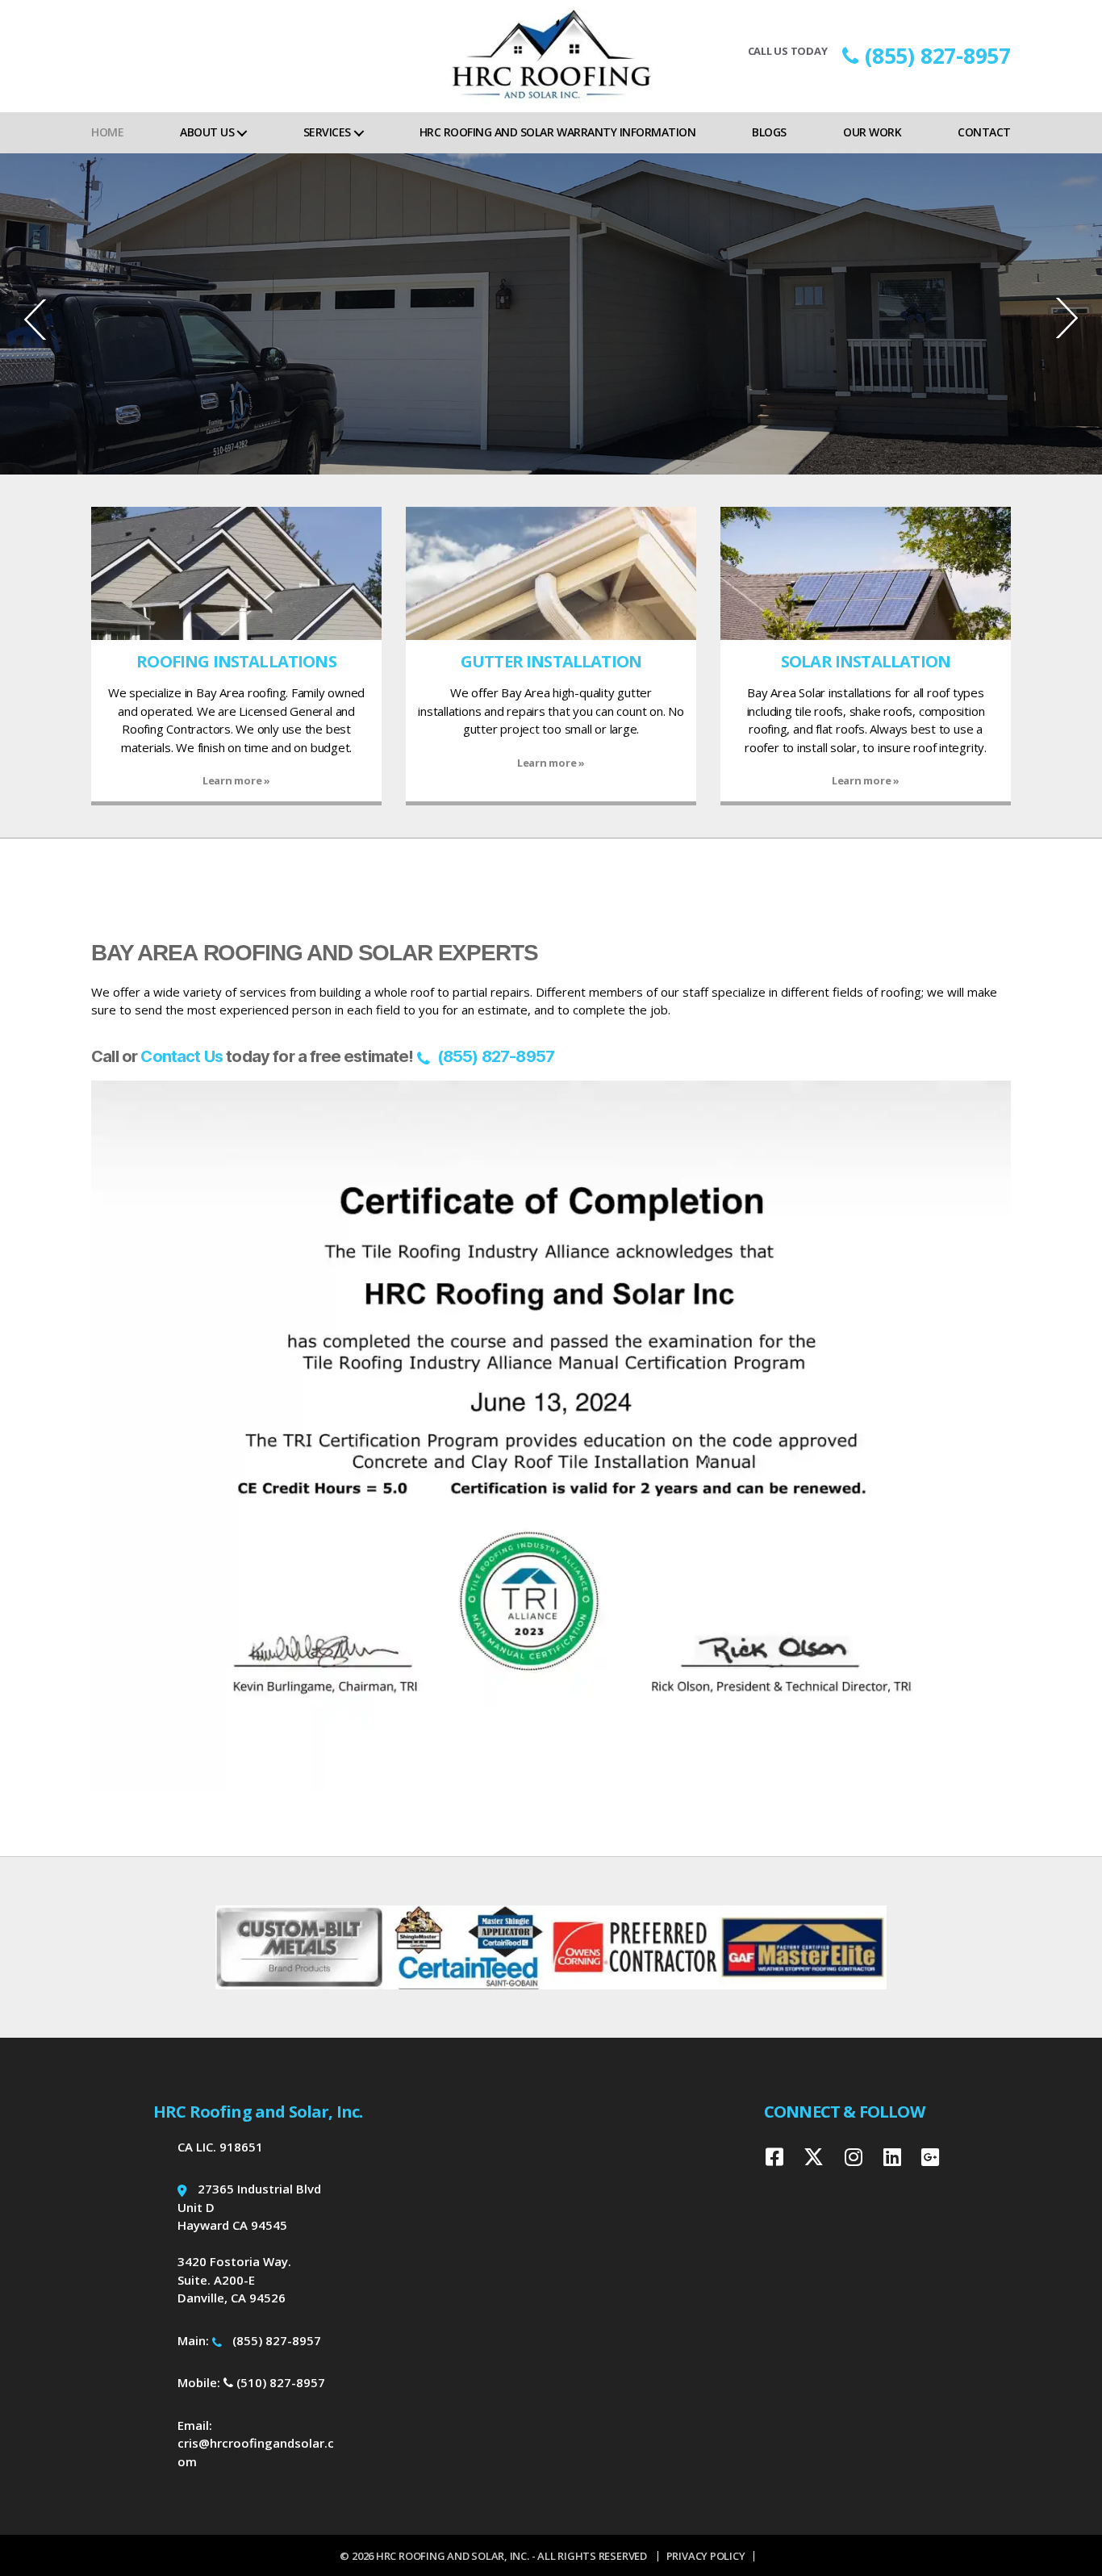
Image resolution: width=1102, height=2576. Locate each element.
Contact (984, 132)
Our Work (872, 132)
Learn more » (236, 780)
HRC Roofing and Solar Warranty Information (557, 132)
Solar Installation (866, 661)
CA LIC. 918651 (220, 2147)
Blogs (769, 132)
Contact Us (182, 1056)
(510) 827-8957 (279, 2382)
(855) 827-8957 (938, 56)
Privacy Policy (706, 2556)
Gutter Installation (551, 661)
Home (107, 132)
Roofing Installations (236, 661)
